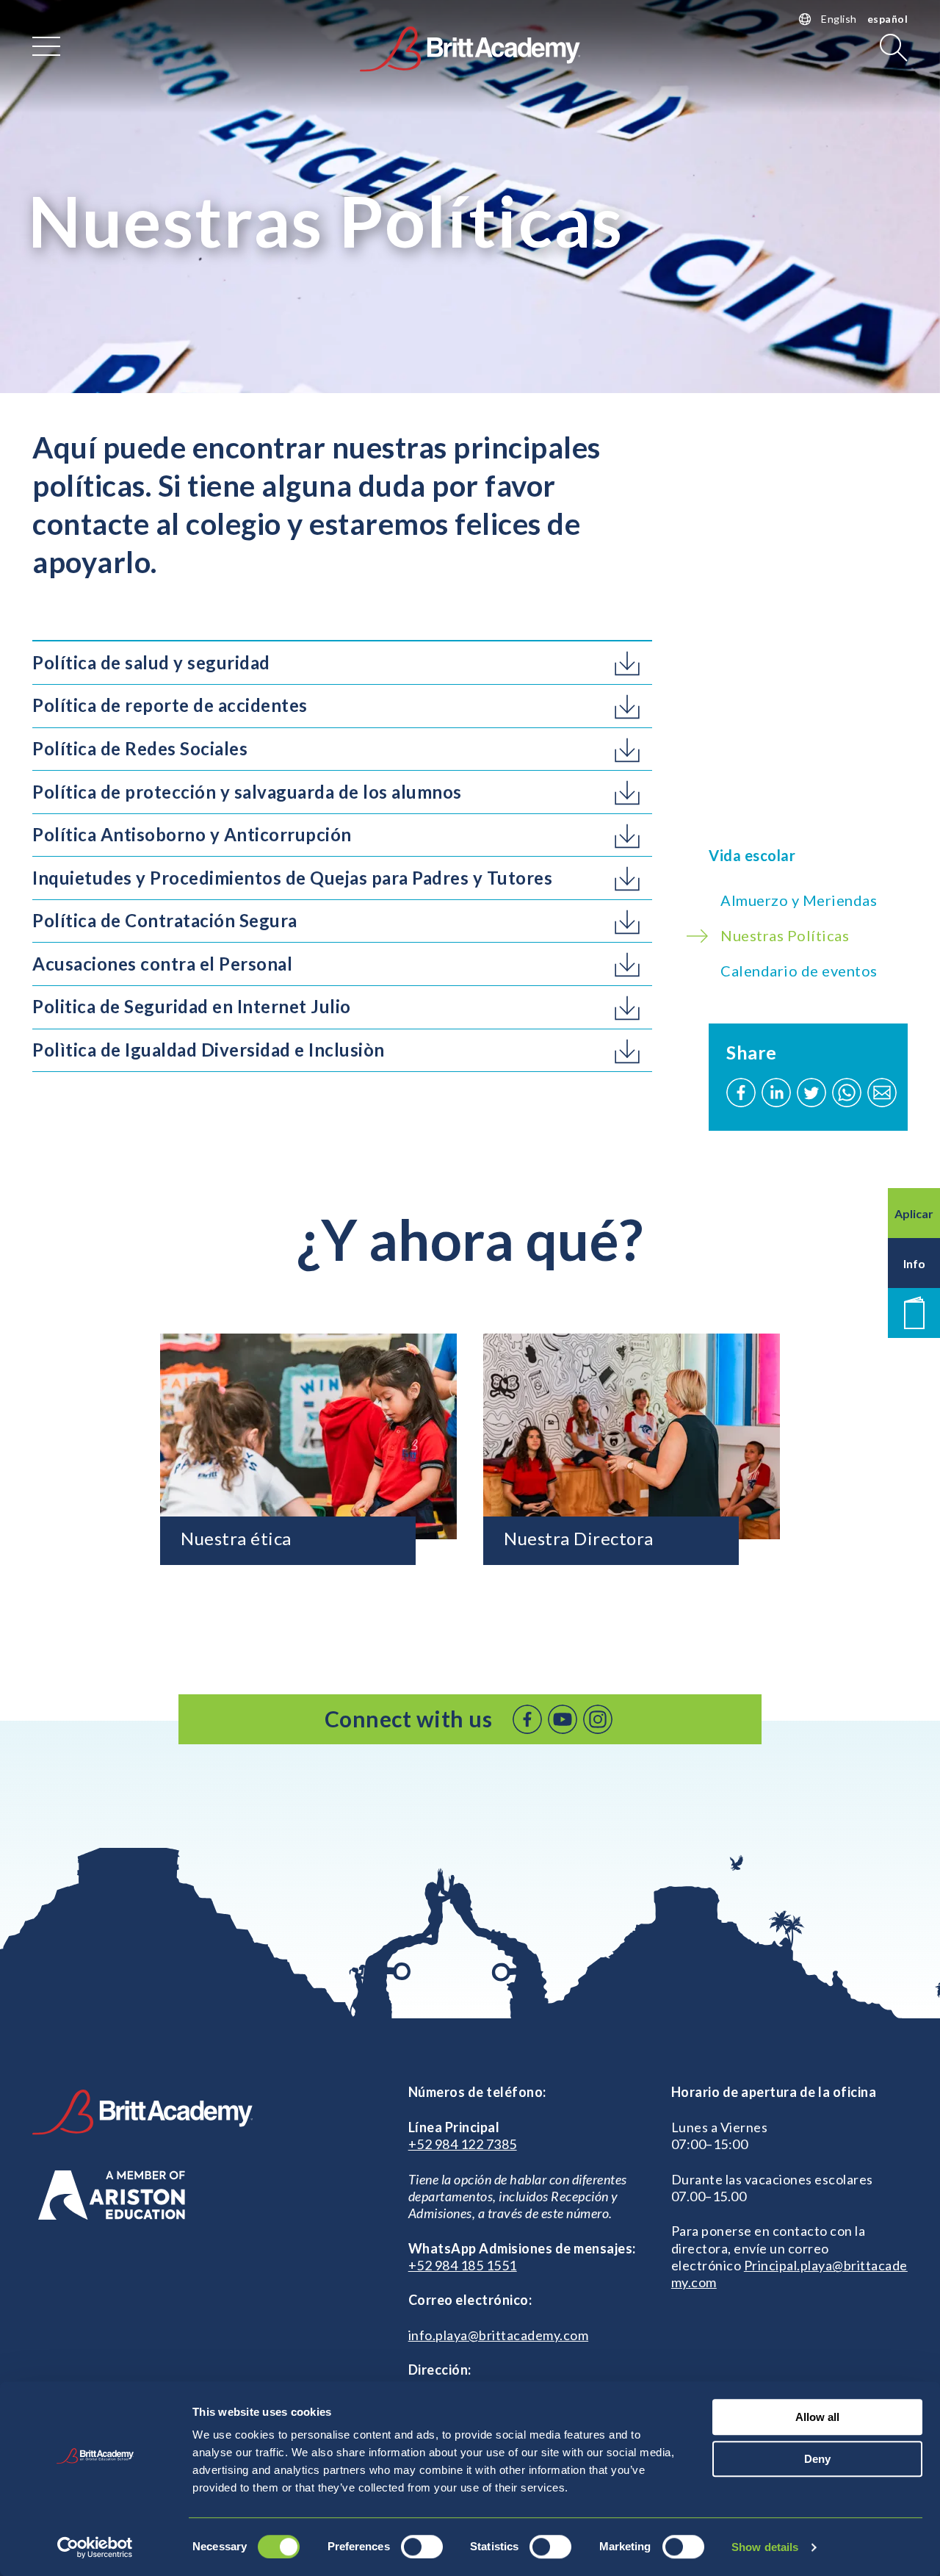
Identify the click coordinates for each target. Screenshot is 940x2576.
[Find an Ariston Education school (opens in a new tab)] (112, 2195)
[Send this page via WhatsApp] (847, 1093)
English (839, 19)
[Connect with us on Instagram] (598, 1719)
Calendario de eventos (799, 971)
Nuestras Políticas (785, 935)
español (888, 19)
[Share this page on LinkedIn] (776, 1093)
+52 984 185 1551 (463, 2265)
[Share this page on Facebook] (741, 1093)
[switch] (422, 2547)
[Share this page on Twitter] (811, 1093)
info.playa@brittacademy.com (499, 2335)
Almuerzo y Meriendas (799, 900)
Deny (817, 2459)
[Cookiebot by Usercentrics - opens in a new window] (95, 2547)
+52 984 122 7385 (463, 2144)
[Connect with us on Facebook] (527, 1719)
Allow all (817, 2417)
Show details (765, 2547)
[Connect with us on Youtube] (563, 1719)
